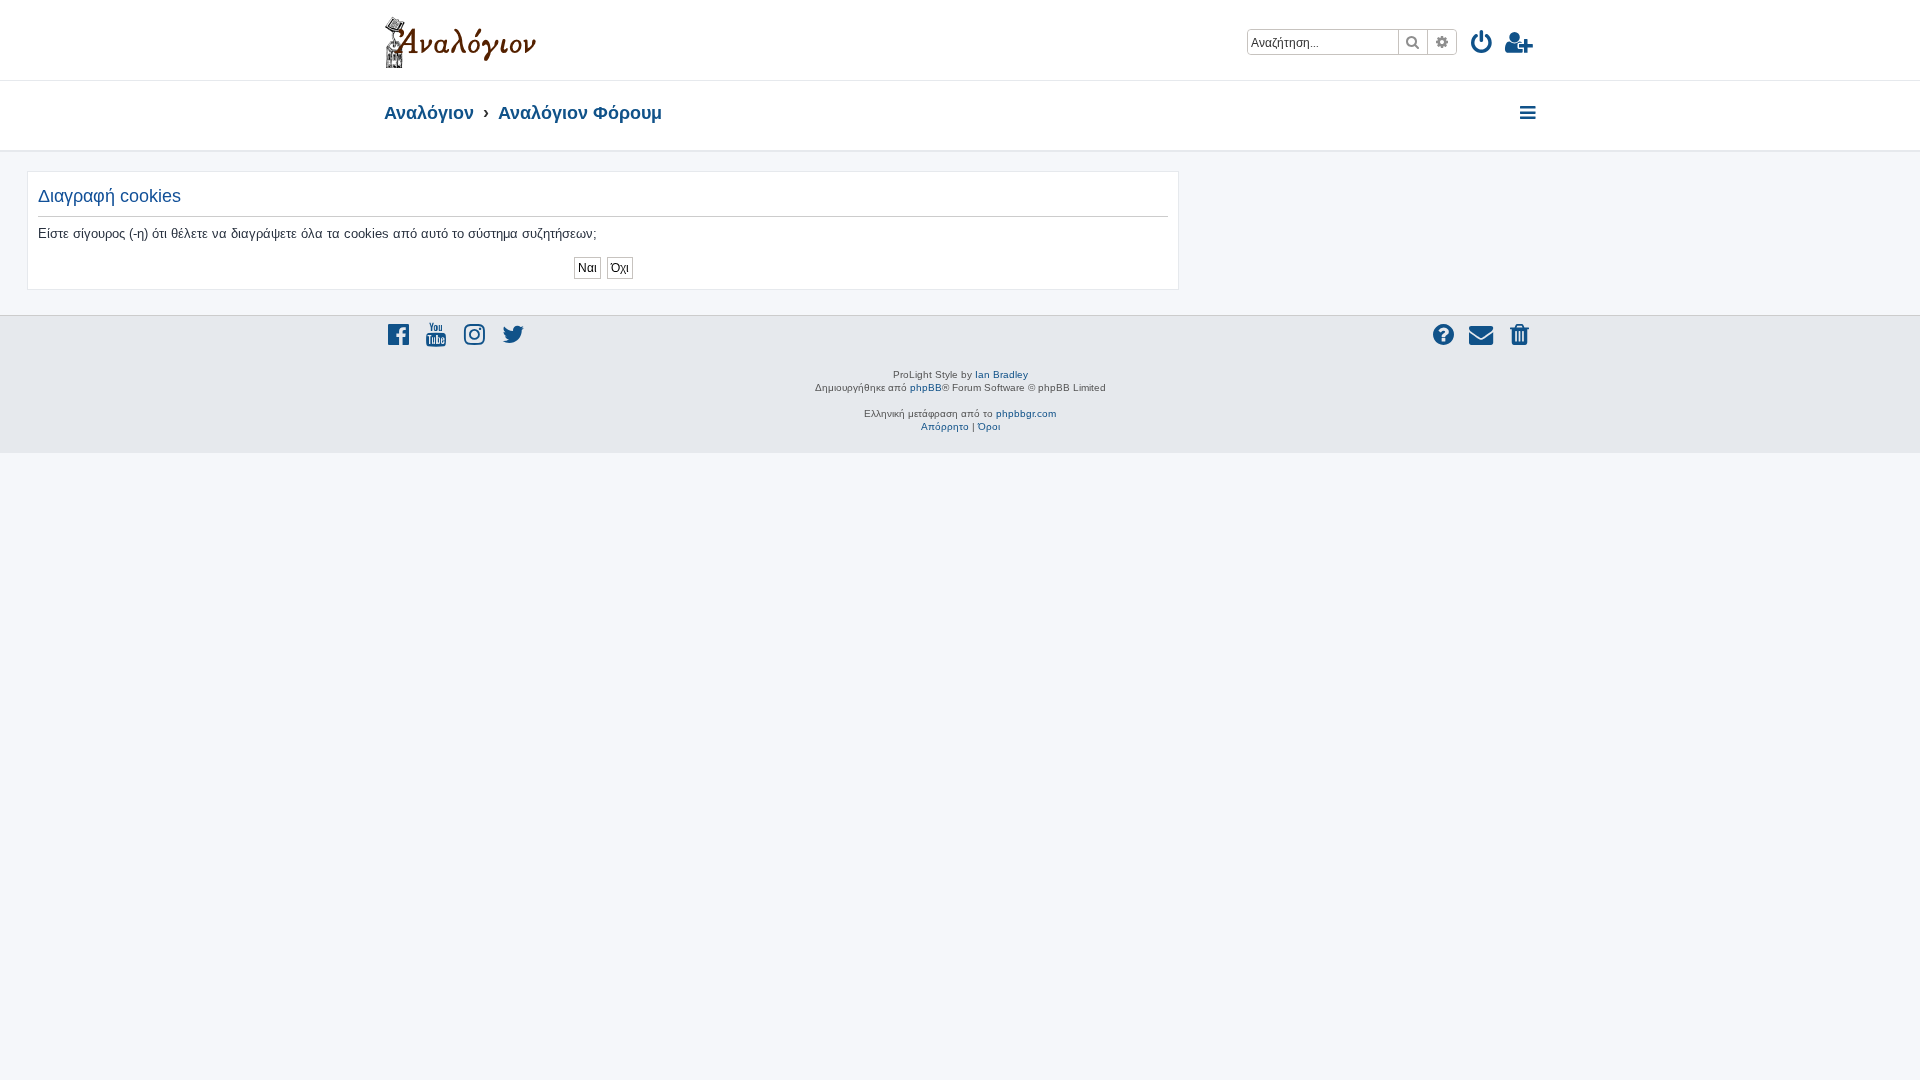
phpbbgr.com (1026, 413)
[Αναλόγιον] (460, 40)
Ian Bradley (1001, 374)
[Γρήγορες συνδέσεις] (1529, 114)
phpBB (926, 387)
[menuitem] (1482, 45)
